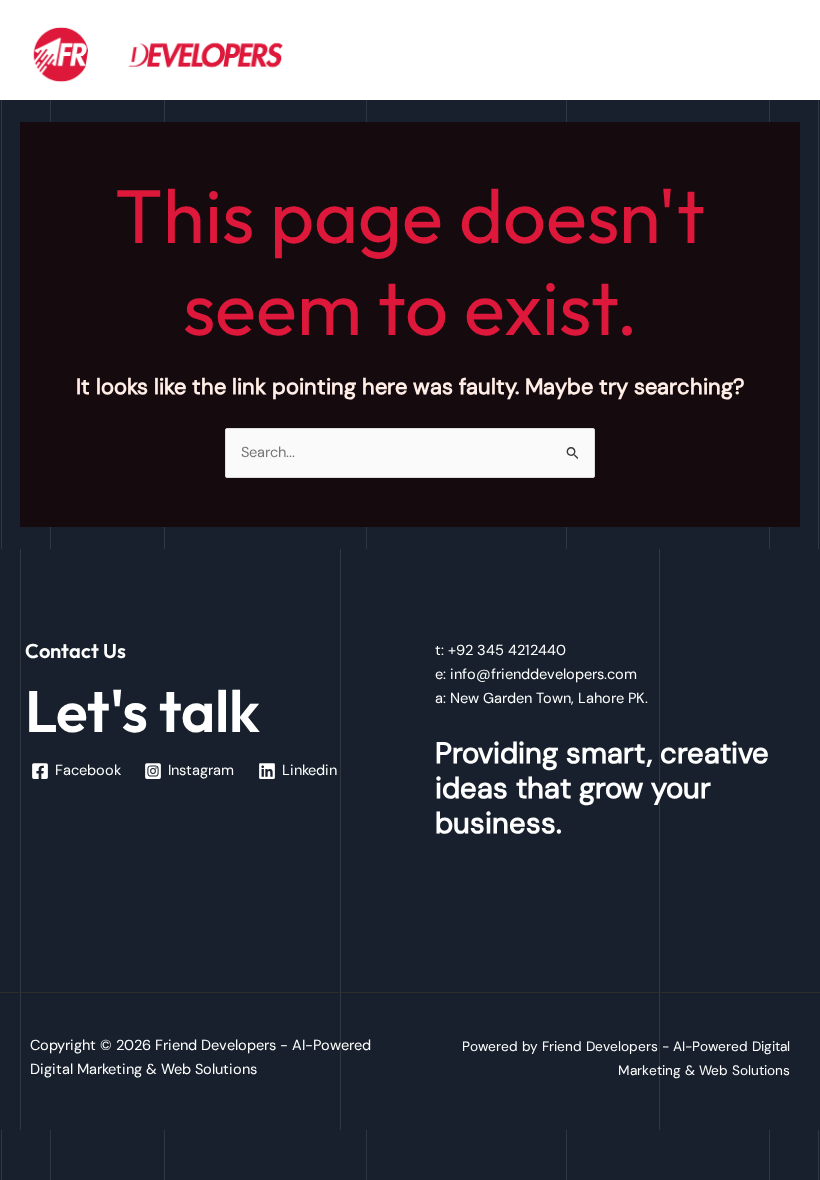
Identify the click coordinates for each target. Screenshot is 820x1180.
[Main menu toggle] (779, 54)
